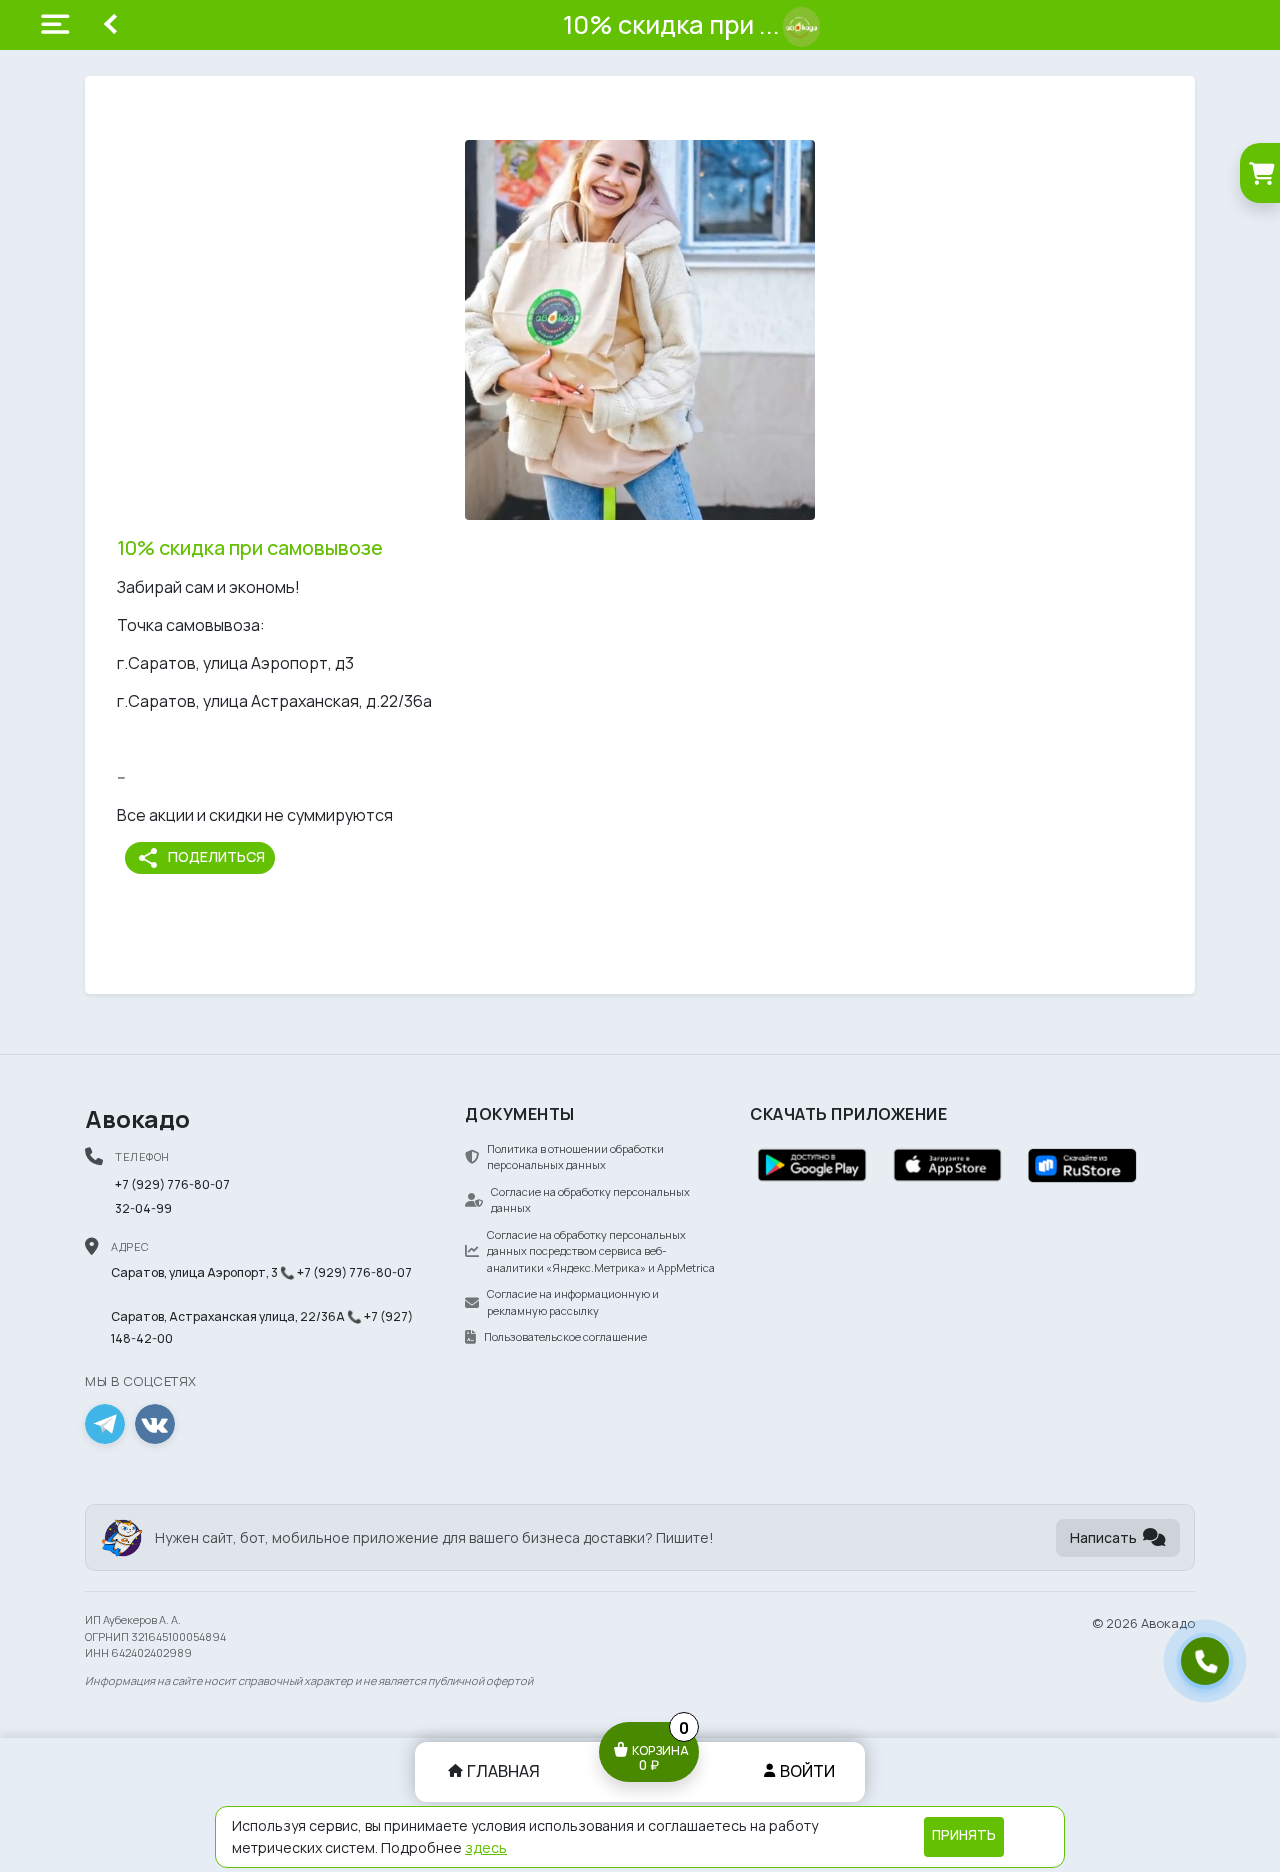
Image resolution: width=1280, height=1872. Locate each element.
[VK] (155, 1424)
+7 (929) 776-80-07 (172, 1184)
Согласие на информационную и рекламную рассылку (573, 1302)
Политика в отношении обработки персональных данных (575, 1157)
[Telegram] (105, 1424)
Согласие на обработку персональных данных (590, 1200)
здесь (486, 1847)
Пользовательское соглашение (565, 1336)
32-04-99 (143, 1208)
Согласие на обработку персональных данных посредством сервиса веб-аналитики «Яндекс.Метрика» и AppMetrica (601, 1251)
